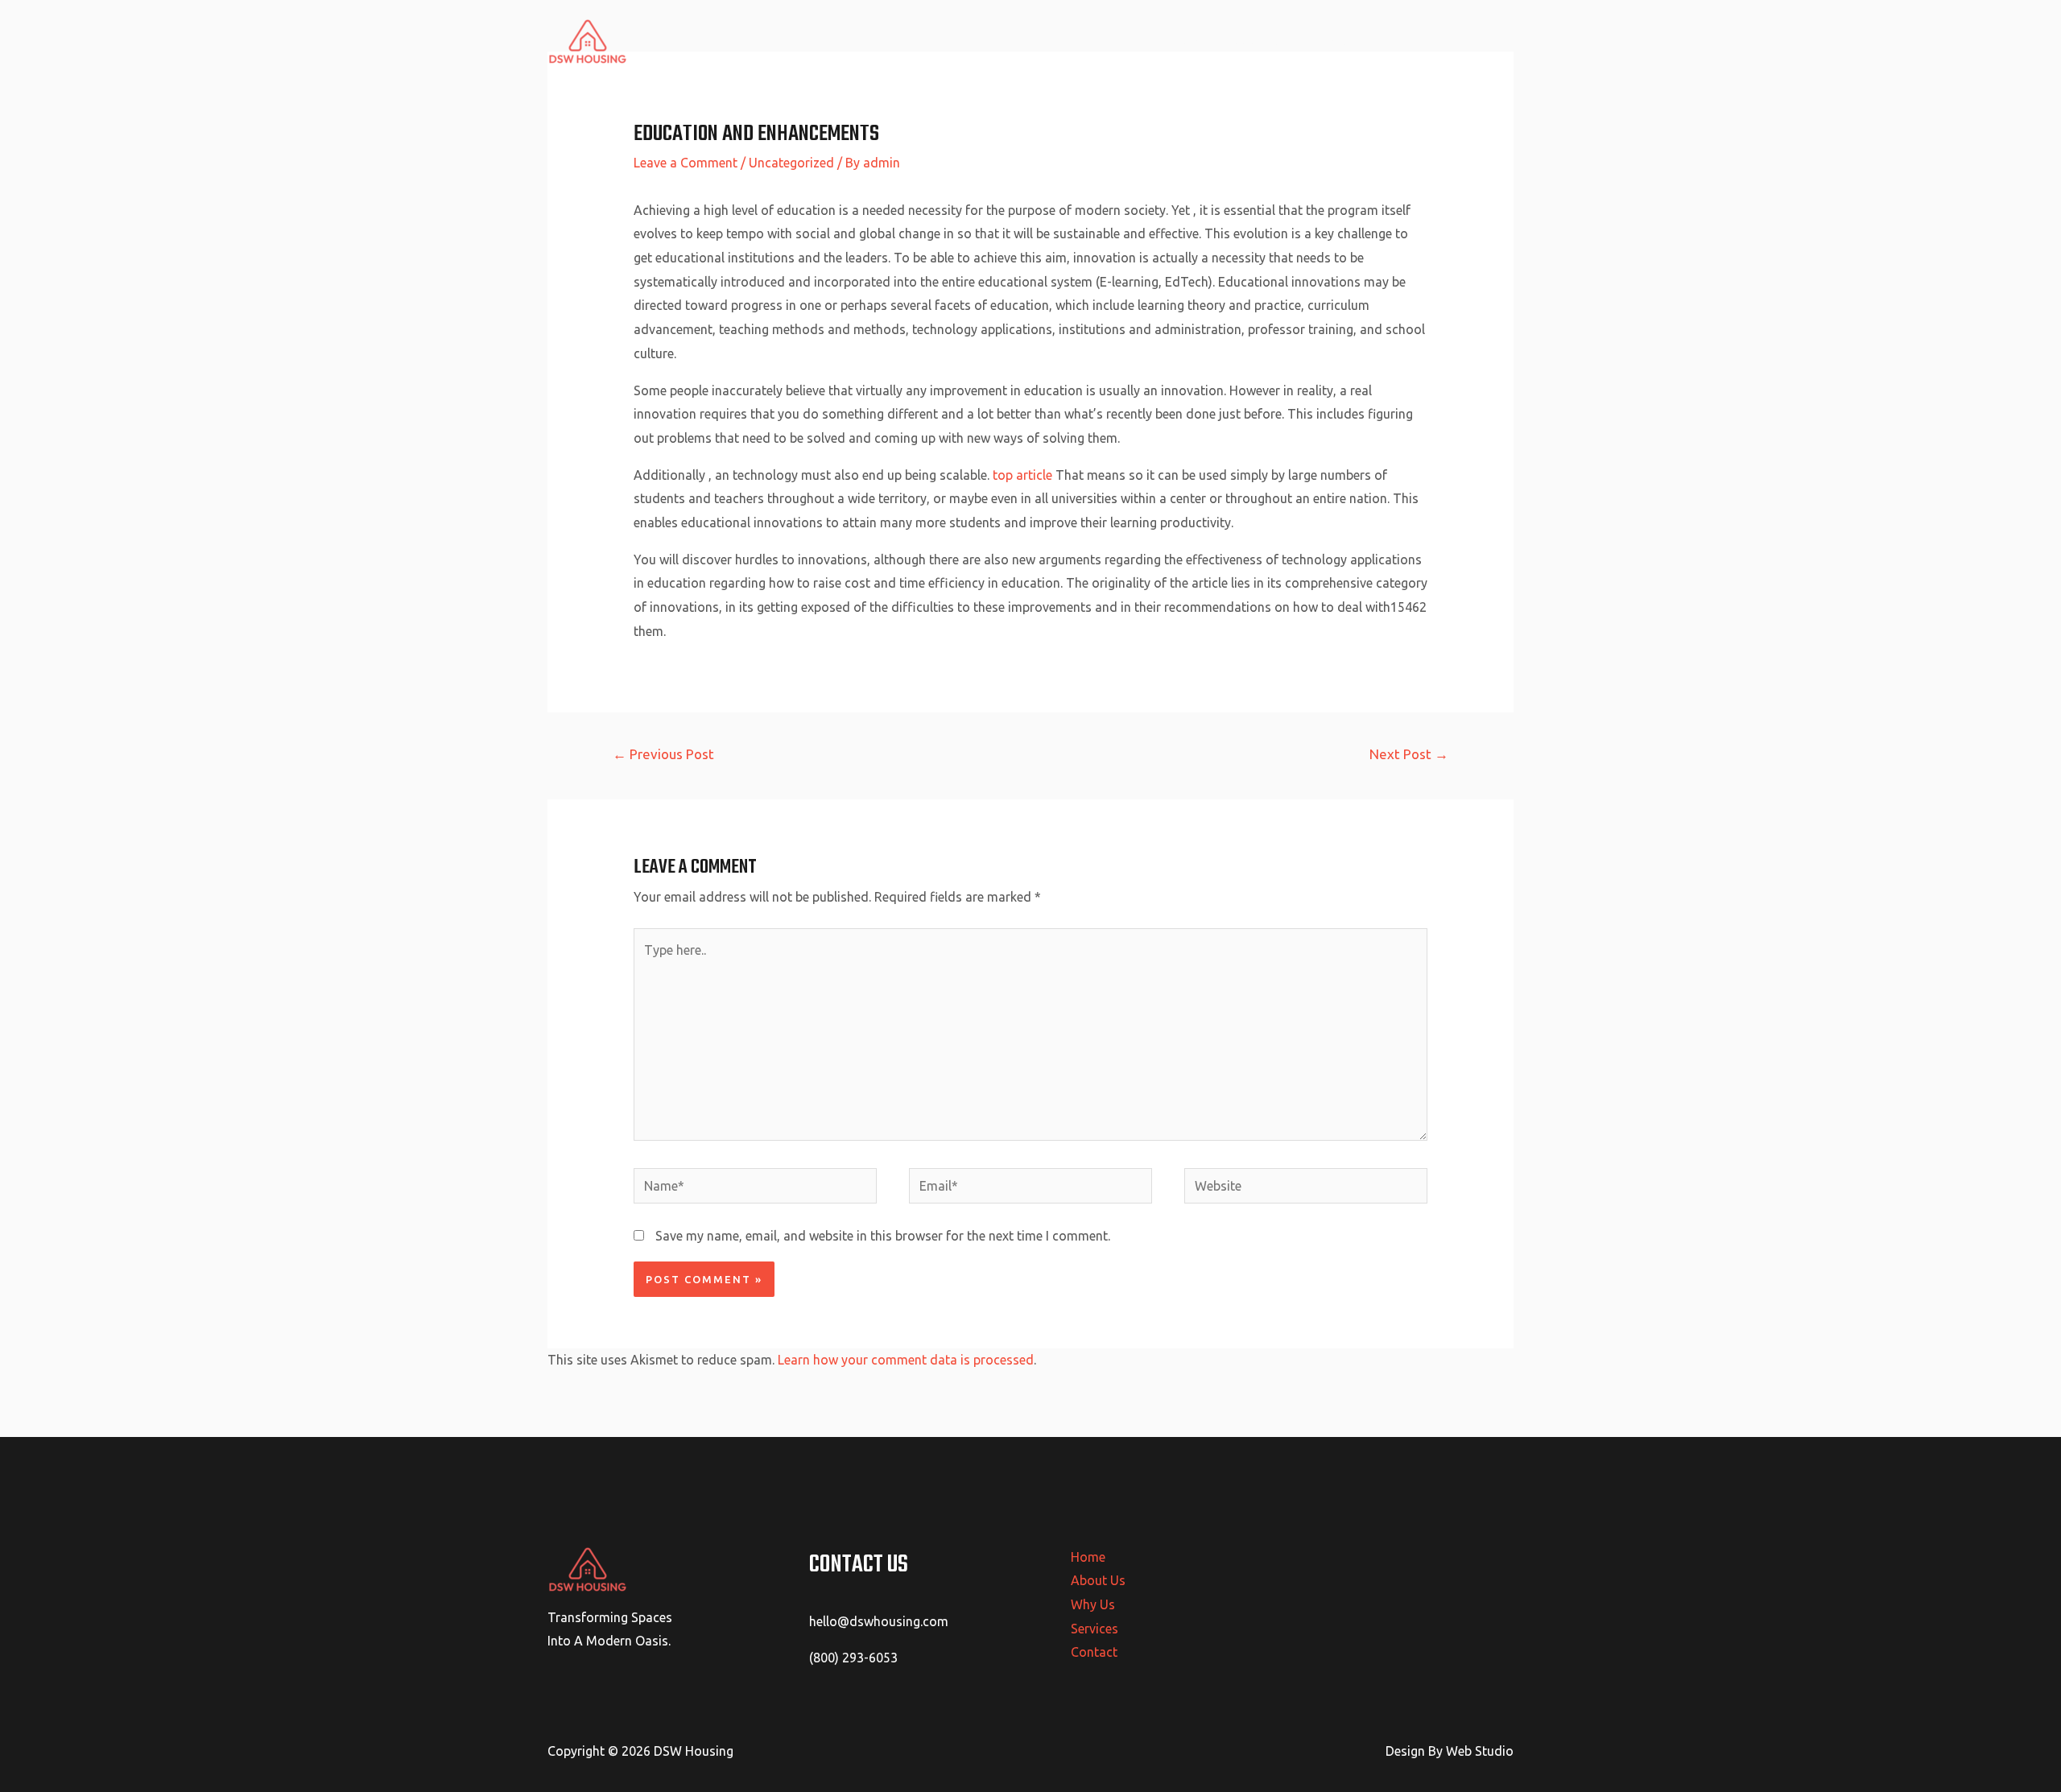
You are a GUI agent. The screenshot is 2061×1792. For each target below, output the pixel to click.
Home (1192, 41)
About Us (1261, 41)
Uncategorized (791, 163)
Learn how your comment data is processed (906, 1360)
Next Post (1409, 754)
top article (1022, 475)
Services (1405, 41)
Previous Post (663, 754)
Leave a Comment (686, 163)
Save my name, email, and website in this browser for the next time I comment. (883, 1236)
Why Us (1334, 41)
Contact (1478, 41)
